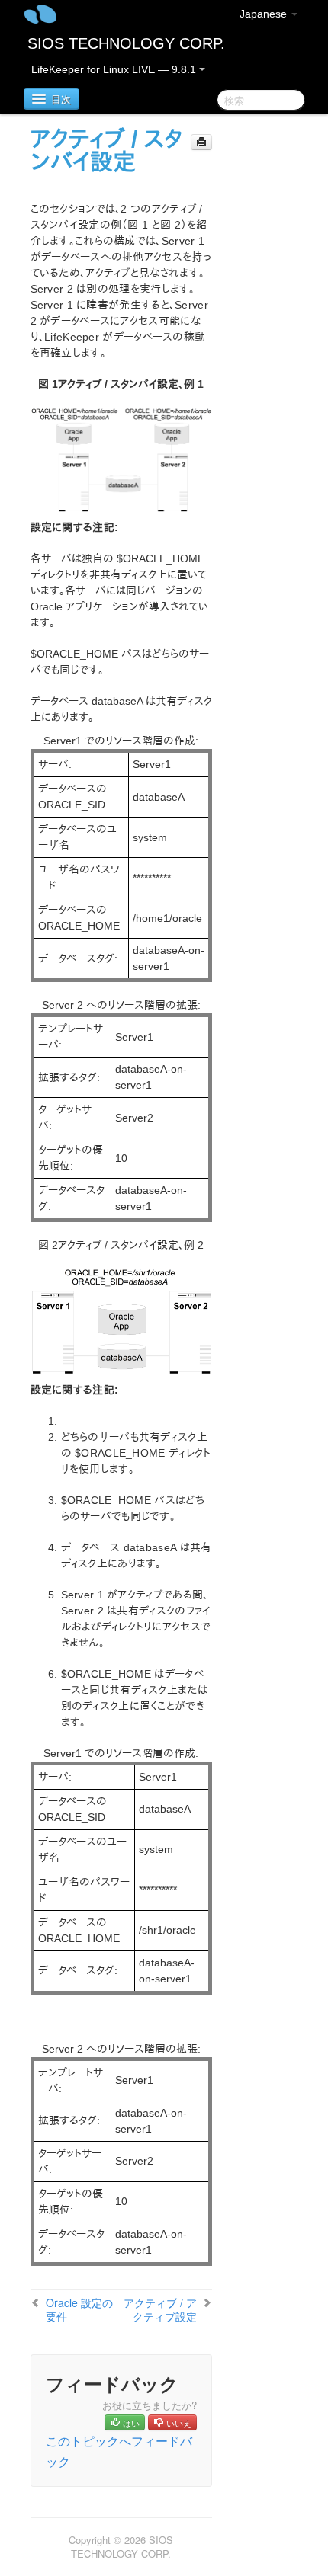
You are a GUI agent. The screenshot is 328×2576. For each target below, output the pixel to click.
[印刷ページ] (201, 142)
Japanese (265, 14)
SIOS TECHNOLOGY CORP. (126, 43)
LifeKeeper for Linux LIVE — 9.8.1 (115, 69)
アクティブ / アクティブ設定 (160, 2309)
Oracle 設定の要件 (79, 2309)
